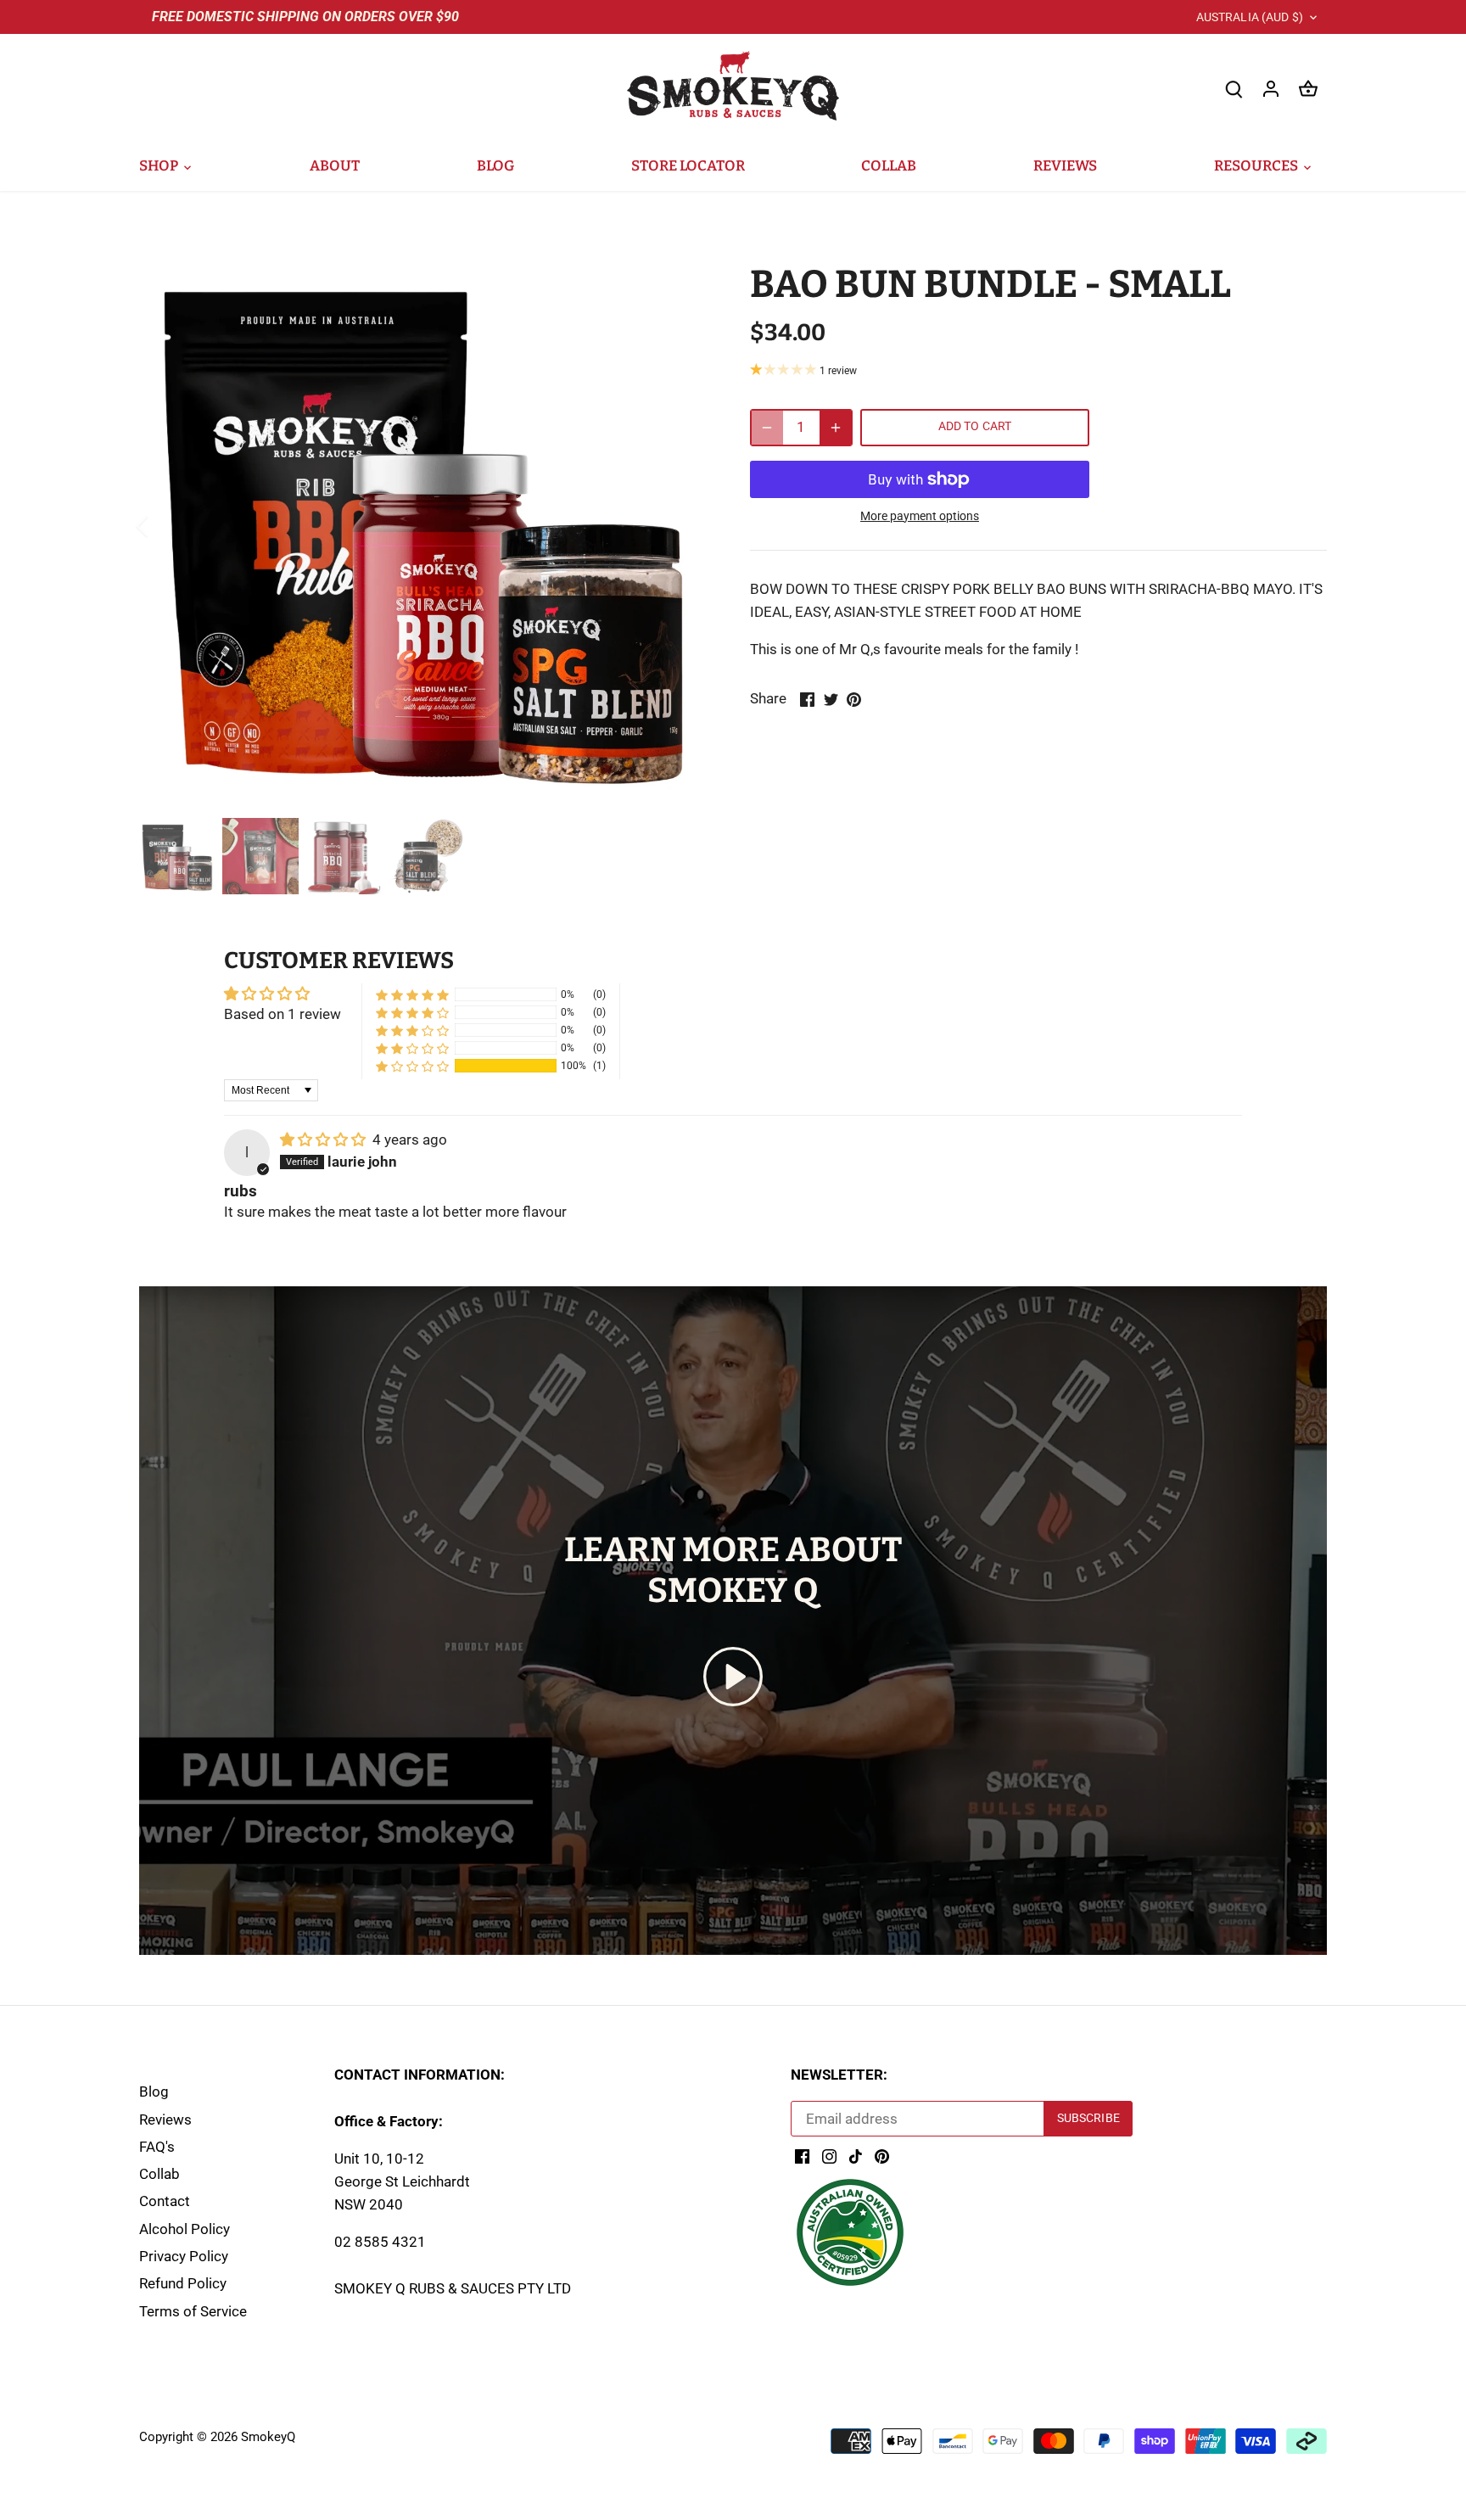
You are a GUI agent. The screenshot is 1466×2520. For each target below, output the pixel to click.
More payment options (920, 516)
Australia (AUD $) (1250, 17)
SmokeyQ (268, 2437)
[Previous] (165, 526)
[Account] (1271, 89)
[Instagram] (829, 2156)
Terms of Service (193, 2311)
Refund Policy (183, 2283)
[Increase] (836, 428)
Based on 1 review (283, 1014)
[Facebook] (802, 2156)
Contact (165, 2201)
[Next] (684, 526)
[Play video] (733, 1677)
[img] (325, 1140)
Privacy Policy (184, 2256)
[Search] (1234, 89)
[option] (424, 526)
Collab (159, 2174)
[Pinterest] (882, 2156)
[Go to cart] (1308, 89)
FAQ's (157, 2147)
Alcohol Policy (185, 2229)
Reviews (165, 2120)
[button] (412, 1066)
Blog (154, 2092)
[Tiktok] (856, 2156)
